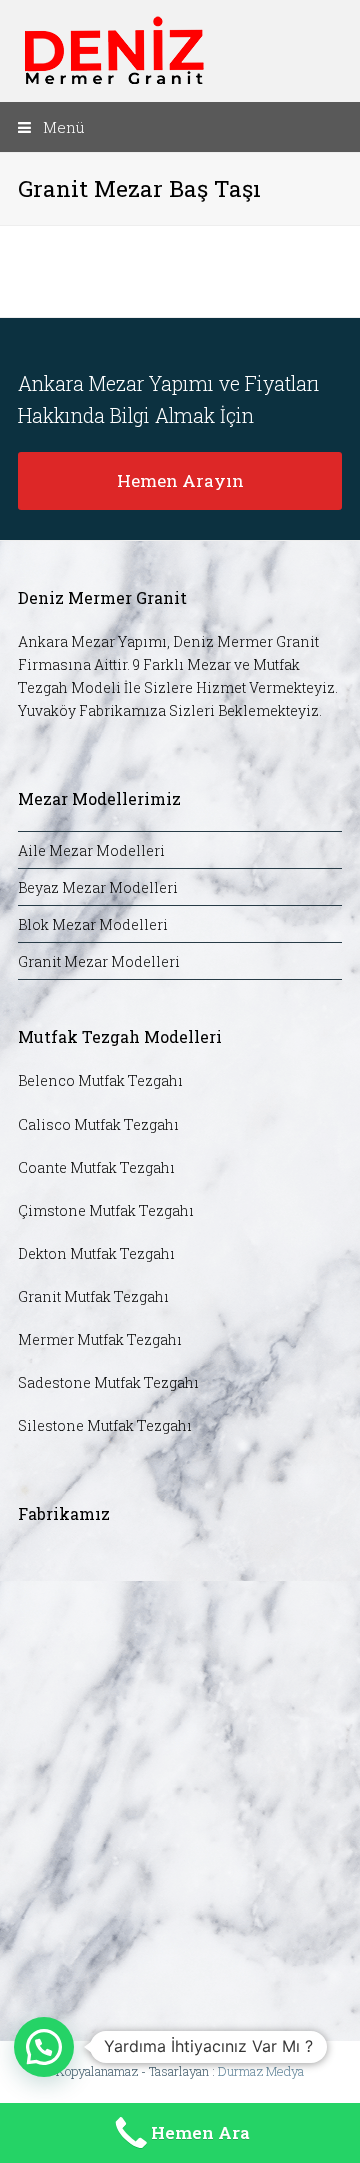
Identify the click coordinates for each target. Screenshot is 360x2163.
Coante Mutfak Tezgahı (96, 1167)
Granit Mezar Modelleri (99, 961)
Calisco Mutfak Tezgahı (98, 1124)
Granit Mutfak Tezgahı (93, 1296)
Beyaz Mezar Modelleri (98, 887)
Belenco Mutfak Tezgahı (100, 1080)
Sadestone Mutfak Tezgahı (108, 1382)
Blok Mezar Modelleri (93, 924)
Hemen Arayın (180, 480)
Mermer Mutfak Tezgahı (100, 1339)
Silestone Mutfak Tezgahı (105, 1425)
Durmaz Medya (261, 2071)
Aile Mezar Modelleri (91, 850)
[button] (180, 127)
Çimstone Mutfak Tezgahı (106, 1210)
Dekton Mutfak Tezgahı (96, 1253)
